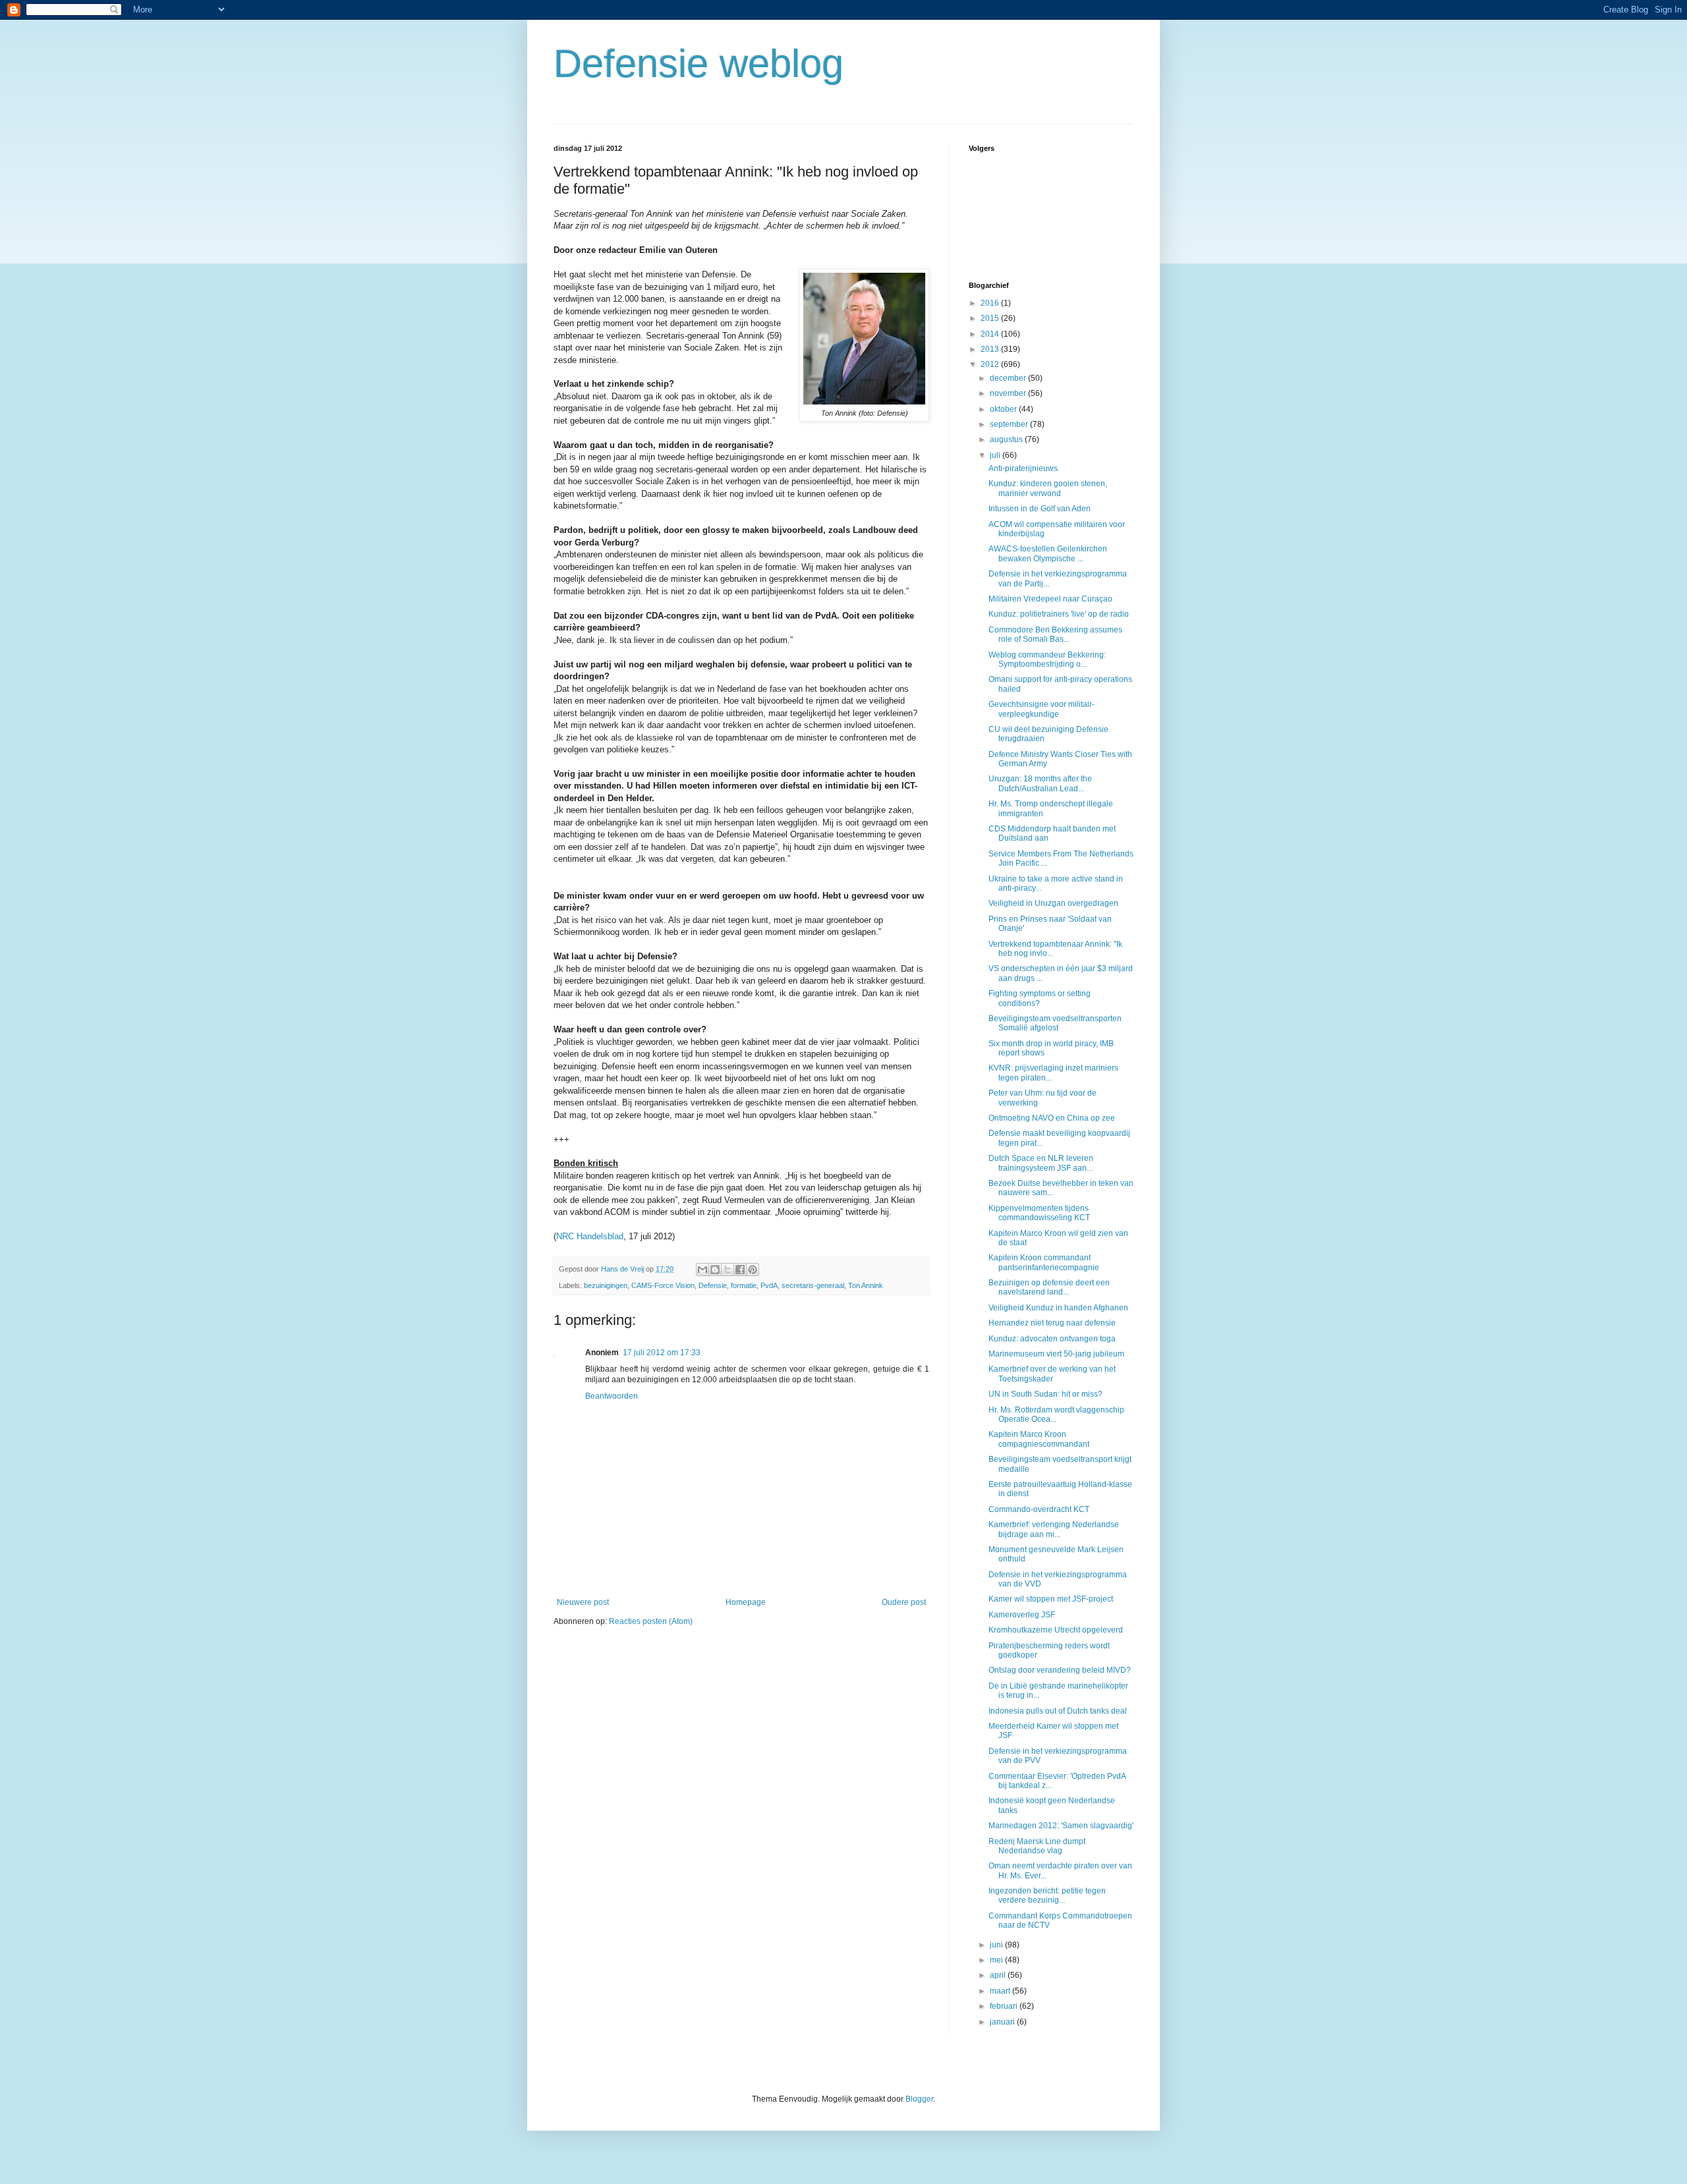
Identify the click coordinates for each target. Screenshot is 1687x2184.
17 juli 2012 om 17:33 (662, 1353)
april (999, 1975)
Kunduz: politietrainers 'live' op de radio (1059, 614)
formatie (744, 1285)
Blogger (919, 2099)
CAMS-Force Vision (663, 1285)
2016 (991, 303)
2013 (991, 349)
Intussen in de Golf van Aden (1040, 509)
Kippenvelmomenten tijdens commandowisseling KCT (1039, 1213)
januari (1003, 2022)
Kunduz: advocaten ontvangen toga (1052, 1339)
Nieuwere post (583, 1602)
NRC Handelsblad (590, 1236)
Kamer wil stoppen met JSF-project (1051, 1599)
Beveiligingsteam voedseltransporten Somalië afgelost (1055, 1023)
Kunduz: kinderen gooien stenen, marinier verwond (1048, 488)
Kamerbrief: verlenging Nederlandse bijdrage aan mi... (1054, 1529)
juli (996, 455)
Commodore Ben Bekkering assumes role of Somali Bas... (1055, 634)
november (1009, 393)
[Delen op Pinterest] (753, 1270)
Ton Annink (866, 1285)
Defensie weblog (699, 64)
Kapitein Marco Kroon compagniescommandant (1039, 1439)
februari (1005, 2006)
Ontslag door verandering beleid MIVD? (1060, 1670)
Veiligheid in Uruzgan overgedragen (1053, 903)
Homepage (746, 1602)
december (1009, 378)
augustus (1007, 439)
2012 (991, 364)
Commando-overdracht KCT (1039, 1509)
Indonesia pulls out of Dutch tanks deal (1058, 1711)
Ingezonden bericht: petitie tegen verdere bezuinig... (1047, 1895)
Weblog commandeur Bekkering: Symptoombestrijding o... (1047, 659)
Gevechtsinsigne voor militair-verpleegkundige (1042, 709)
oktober (1004, 409)
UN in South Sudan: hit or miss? (1045, 1394)
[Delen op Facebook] (740, 1270)
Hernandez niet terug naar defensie (1052, 1323)
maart (1001, 1991)
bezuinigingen (606, 1285)
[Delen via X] (728, 1270)
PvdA (769, 1285)
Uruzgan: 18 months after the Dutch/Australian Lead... (1040, 783)
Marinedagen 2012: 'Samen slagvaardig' (1061, 1826)
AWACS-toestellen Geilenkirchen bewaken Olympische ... (1048, 553)
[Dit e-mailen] (702, 1270)
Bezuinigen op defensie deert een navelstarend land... (1049, 1287)
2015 (991, 318)
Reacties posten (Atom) (651, 1621)
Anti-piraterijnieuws (1023, 468)
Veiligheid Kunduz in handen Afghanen (1058, 1308)
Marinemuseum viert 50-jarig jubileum (1056, 1354)
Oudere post (904, 1602)
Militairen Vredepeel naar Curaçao (1050, 599)
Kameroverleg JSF (1022, 1615)
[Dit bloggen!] (715, 1270)
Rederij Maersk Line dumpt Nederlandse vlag (1037, 1846)
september (1010, 424)
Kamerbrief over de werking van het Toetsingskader (1052, 1374)
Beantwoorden (612, 1396)
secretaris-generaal (813, 1285)
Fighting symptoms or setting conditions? (1040, 998)
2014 (991, 334)
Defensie (713, 1285)
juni (997, 1945)
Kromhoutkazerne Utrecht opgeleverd (1056, 1630)
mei (997, 1960)
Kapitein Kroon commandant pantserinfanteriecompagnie (1044, 1262)
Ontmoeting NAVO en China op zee (1052, 1118)
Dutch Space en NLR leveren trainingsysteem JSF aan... (1041, 1163)
